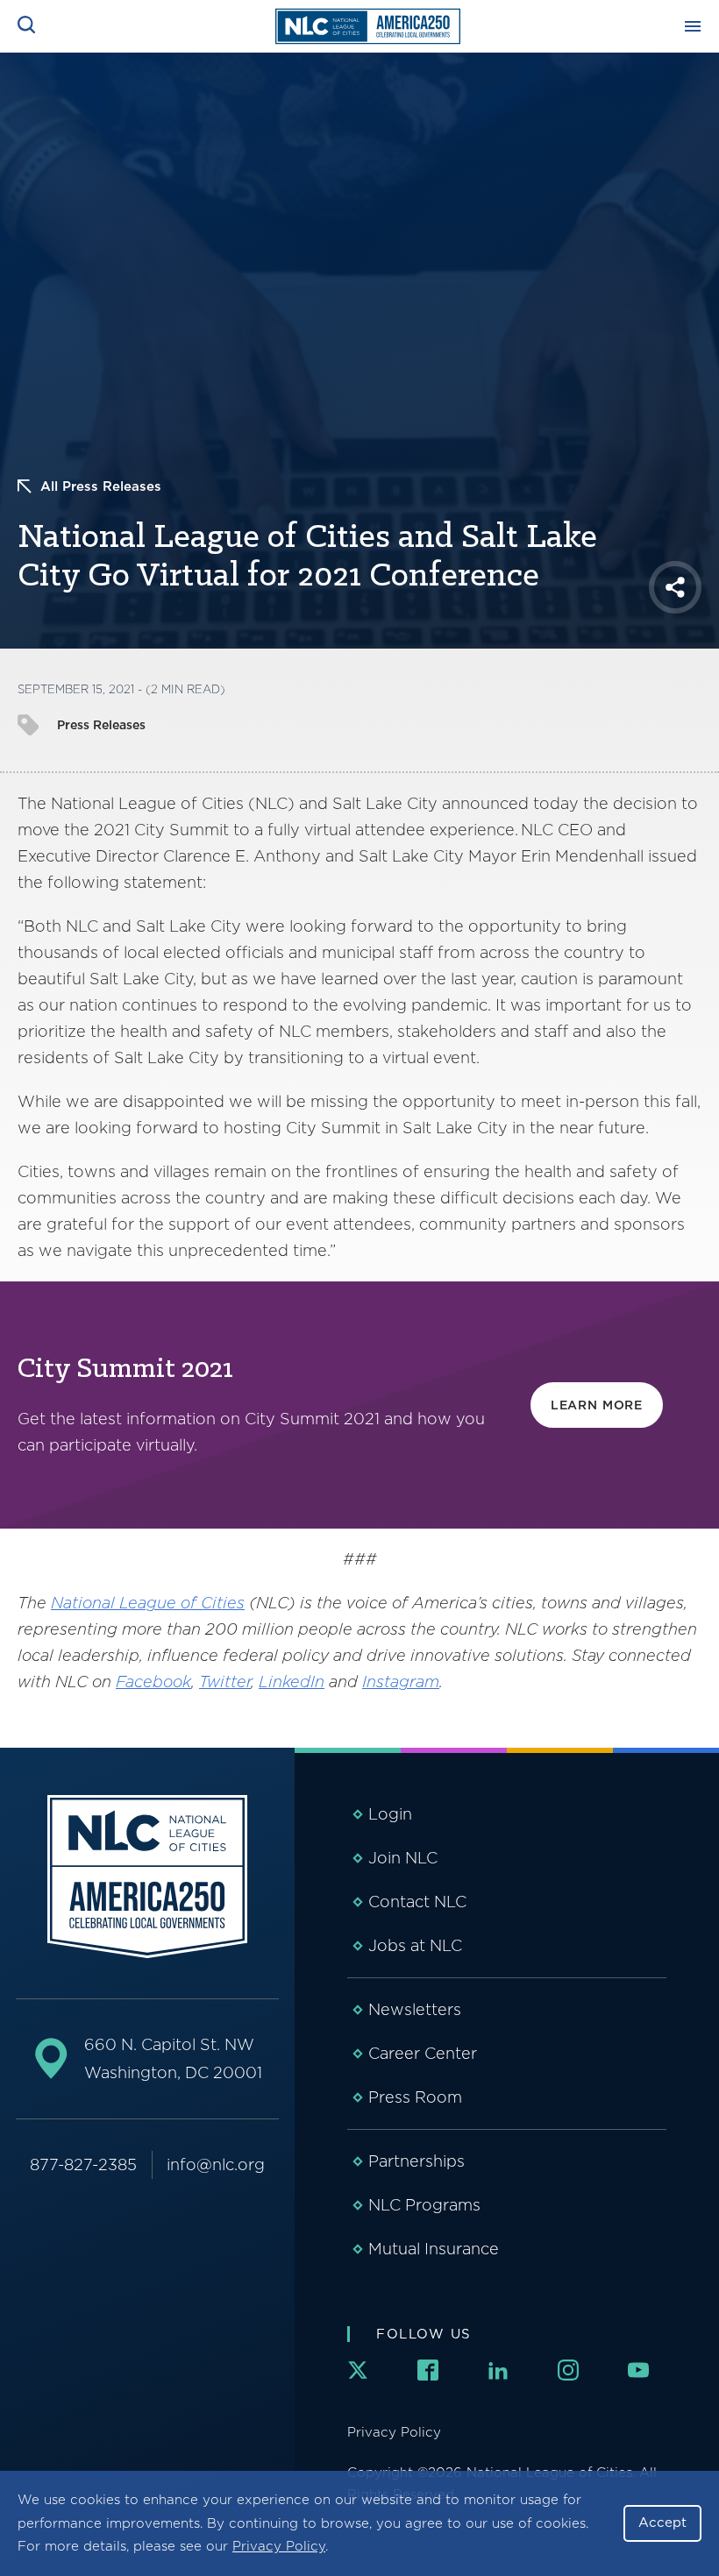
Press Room (415, 2097)
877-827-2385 (83, 2164)
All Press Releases (101, 486)
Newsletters (415, 2009)
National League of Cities (148, 1603)
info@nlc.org (216, 2164)
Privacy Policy (279, 2546)
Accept (662, 2523)
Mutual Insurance (434, 2249)
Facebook (153, 1682)
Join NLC (403, 1858)
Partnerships (416, 2161)
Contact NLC (417, 1902)
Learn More (597, 1405)
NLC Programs (424, 2205)
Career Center (423, 2053)
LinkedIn (292, 1682)
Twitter (225, 1682)
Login (390, 1814)
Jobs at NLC (415, 1945)
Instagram (401, 1682)
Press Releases (101, 725)
